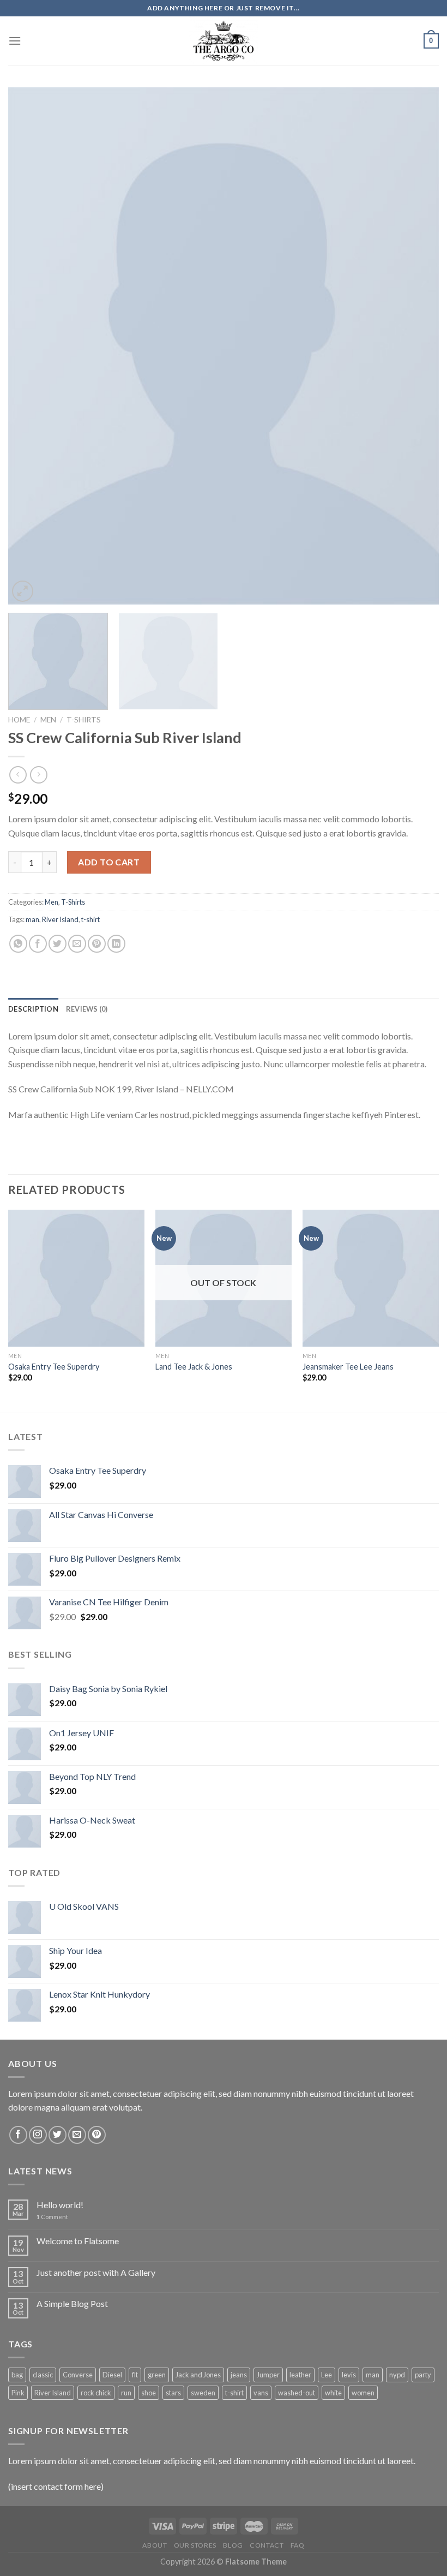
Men (48, 720)
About (155, 2545)
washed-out (297, 2393)
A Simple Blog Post (72, 2303)
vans (261, 2393)
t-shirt (90, 919)
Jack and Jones (198, 2375)
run (126, 2393)
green (157, 2375)
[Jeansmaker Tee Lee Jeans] (371, 1278)
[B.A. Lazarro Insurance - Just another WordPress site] (224, 41)
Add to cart (109, 862)
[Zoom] (23, 591)
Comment (52, 2217)
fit (135, 2375)
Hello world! (60, 2205)
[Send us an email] (77, 2135)
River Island (60, 919)
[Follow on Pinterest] (97, 2135)
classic (43, 2375)
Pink (18, 2393)
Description (33, 1009)
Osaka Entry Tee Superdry (54, 1367)
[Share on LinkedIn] (116, 944)
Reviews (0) (87, 1009)
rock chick (96, 2393)
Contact (267, 2545)
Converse (78, 2375)
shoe (149, 2393)
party (423, 2375)
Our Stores (195, 2545)
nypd (397, 2375)
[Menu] (15, 41)
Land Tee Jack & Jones (194, 1367)
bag (17, 2375)
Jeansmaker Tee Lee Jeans (348, 1367)
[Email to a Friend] (77, 944)
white (333, 2393)
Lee (327, 2375)
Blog (233, 2545)
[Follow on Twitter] (58, 2135)
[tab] (33, 1009)
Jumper (268, 2375)
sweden (203, 2393)
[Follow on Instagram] (38, 2135)
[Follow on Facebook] (18, 2135)
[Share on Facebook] (38, 944)
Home (19, 720)
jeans (239, 2375)
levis (349, 2375)
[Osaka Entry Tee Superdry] (76, 1278)
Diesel (112, 2375)
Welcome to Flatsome (78, 2241)
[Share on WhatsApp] (18, 944)
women (363, 2393)
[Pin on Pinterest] (97, 944)
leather (300, 2375)
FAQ (298, 2545)
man (32, 919)
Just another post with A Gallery (96, 2272)
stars (173, 2393)
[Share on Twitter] (58, 944)
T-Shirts (84, 720)
